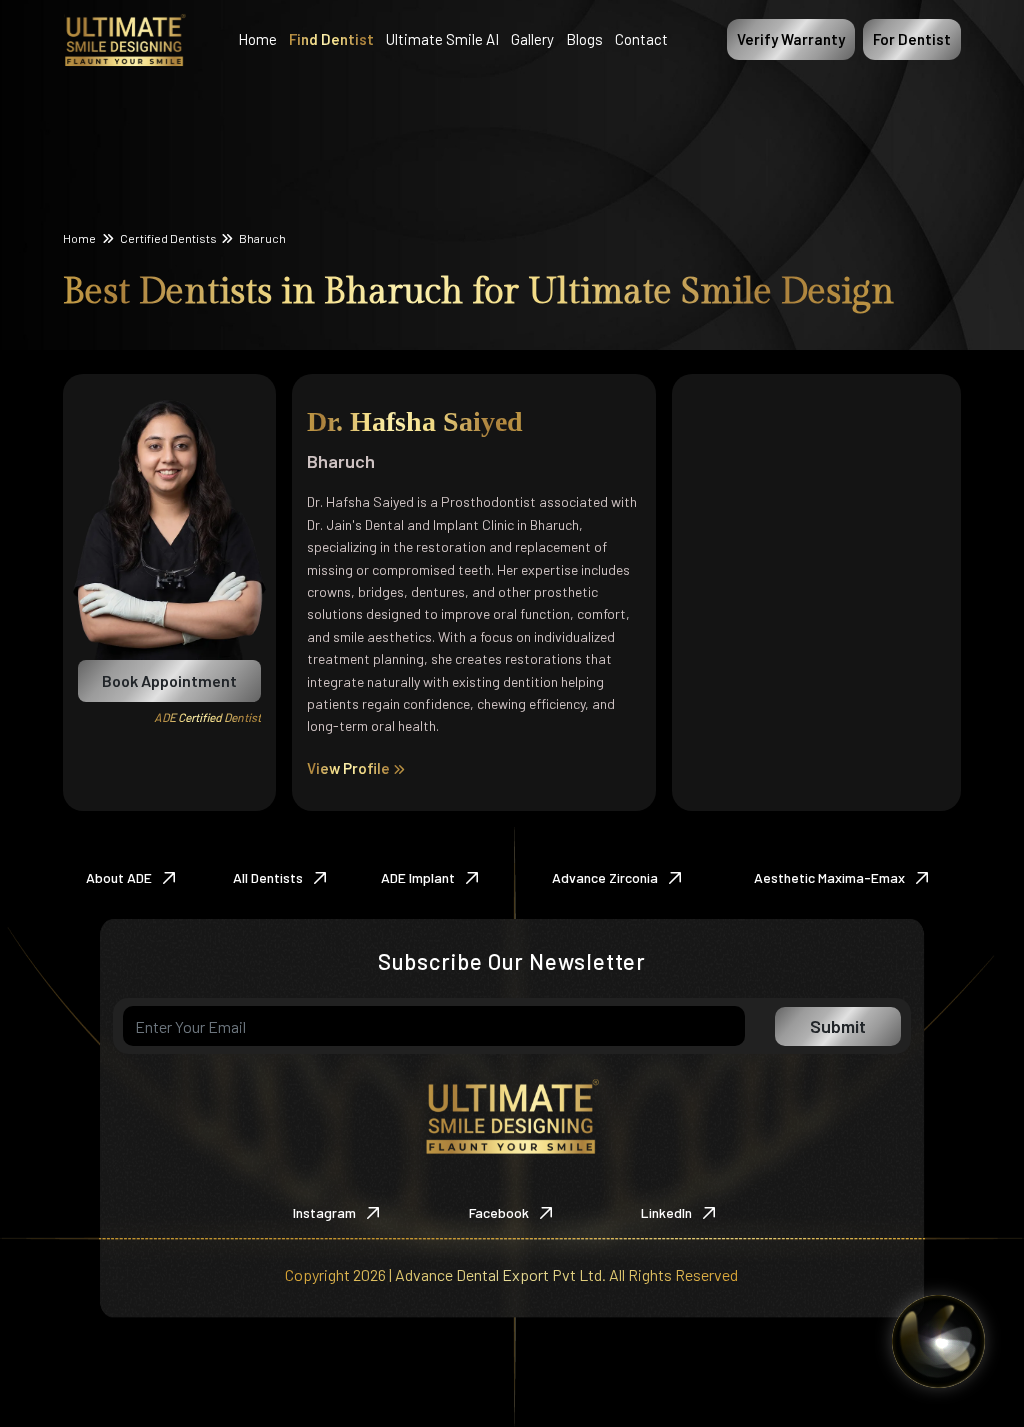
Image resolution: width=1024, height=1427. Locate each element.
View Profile (350, 768)
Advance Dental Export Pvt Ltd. (500, 1274)
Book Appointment (169, 680)
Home (80, 238)
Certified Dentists (168, 238)
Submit (838, 1026)
